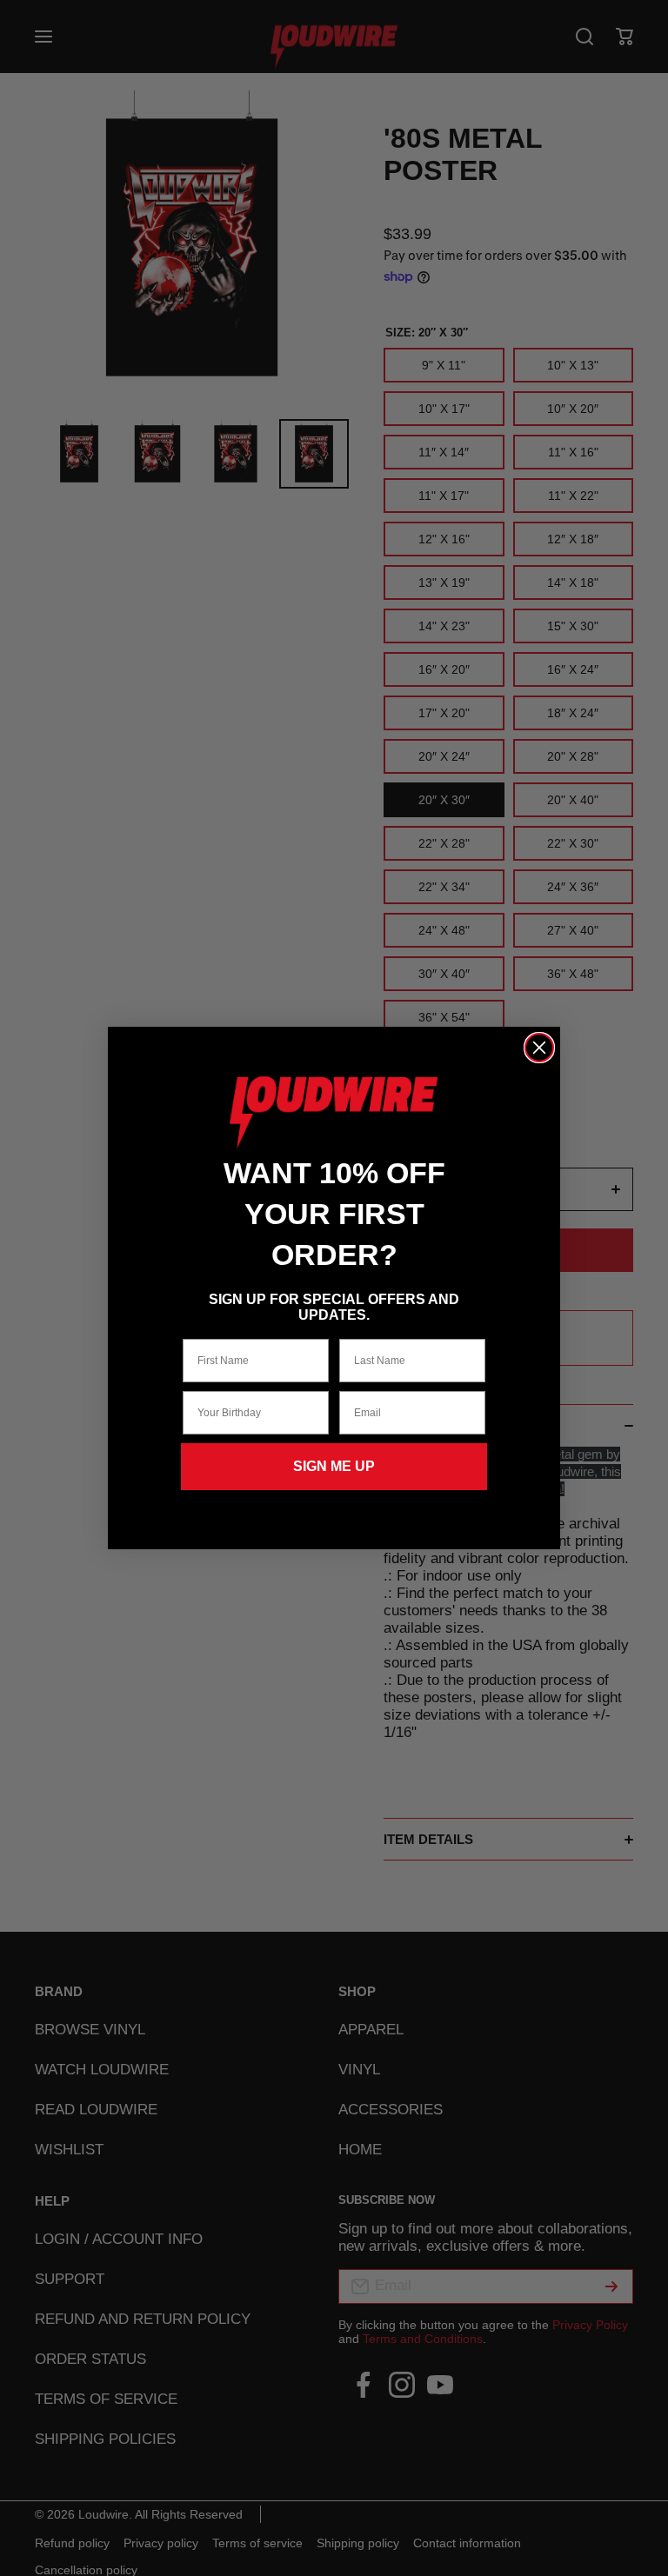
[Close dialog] (539, 1048)
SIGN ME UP (334, 1466)
